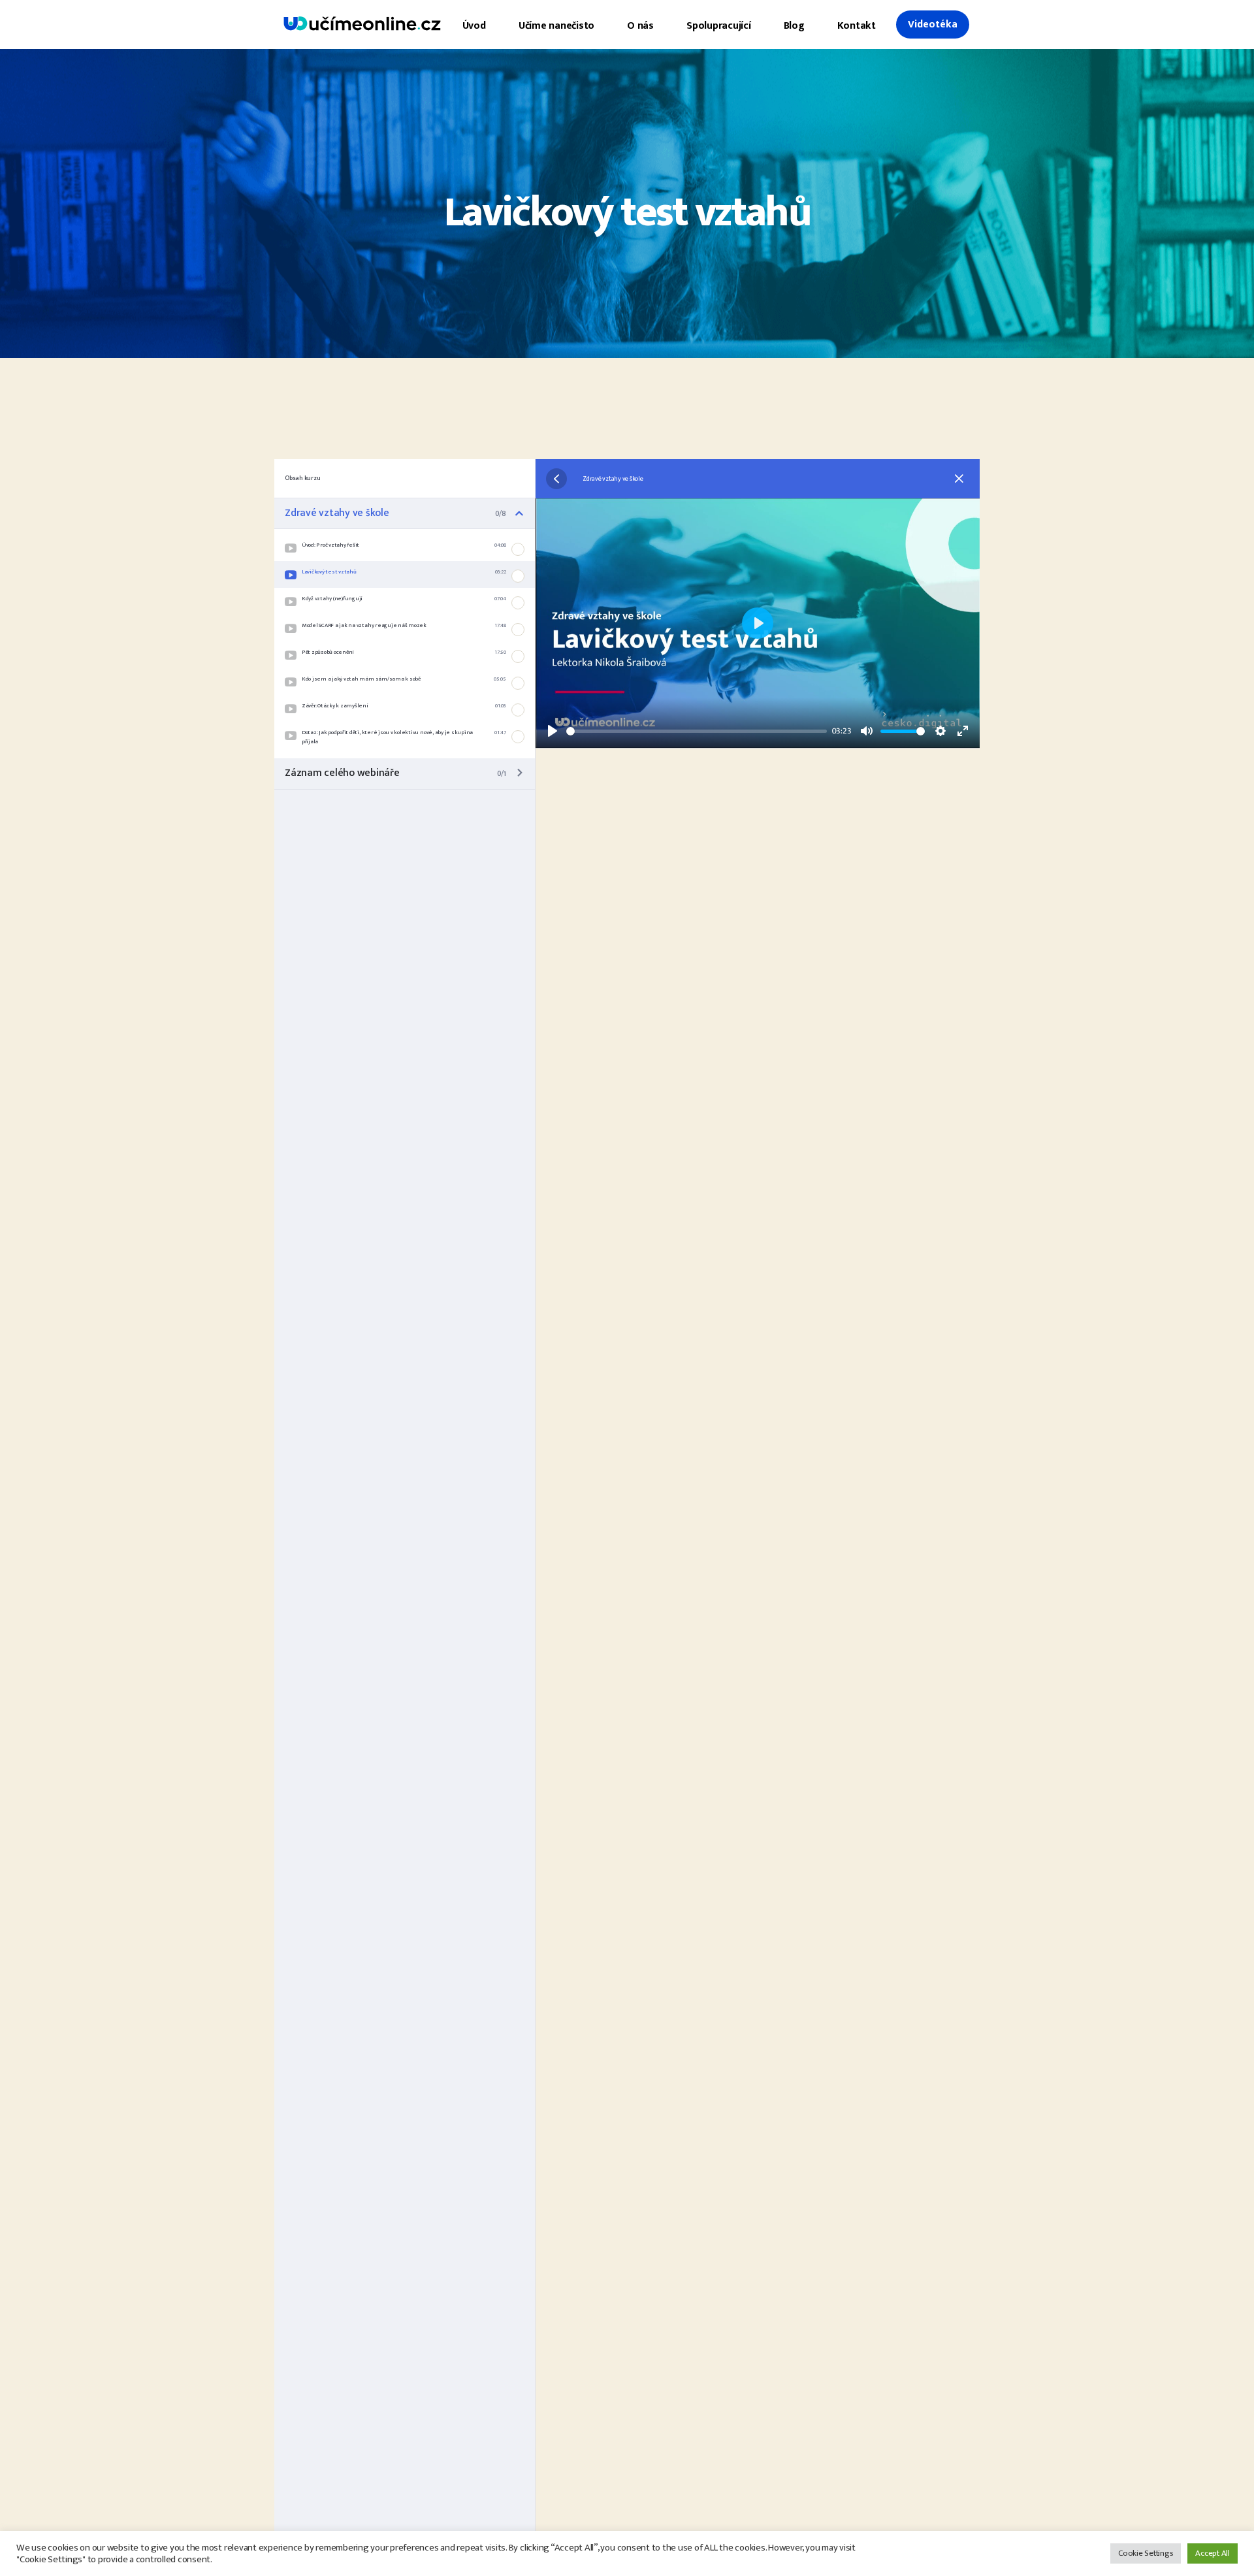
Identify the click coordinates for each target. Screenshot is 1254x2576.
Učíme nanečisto (556, 26)
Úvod (474, 26)
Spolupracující (719, 26)
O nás (640, 26)
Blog (794, 26)
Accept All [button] (1213, 2553)
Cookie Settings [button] (1146, 2553)
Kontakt (857, 26)
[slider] (697, 731)
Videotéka (933, 24)
